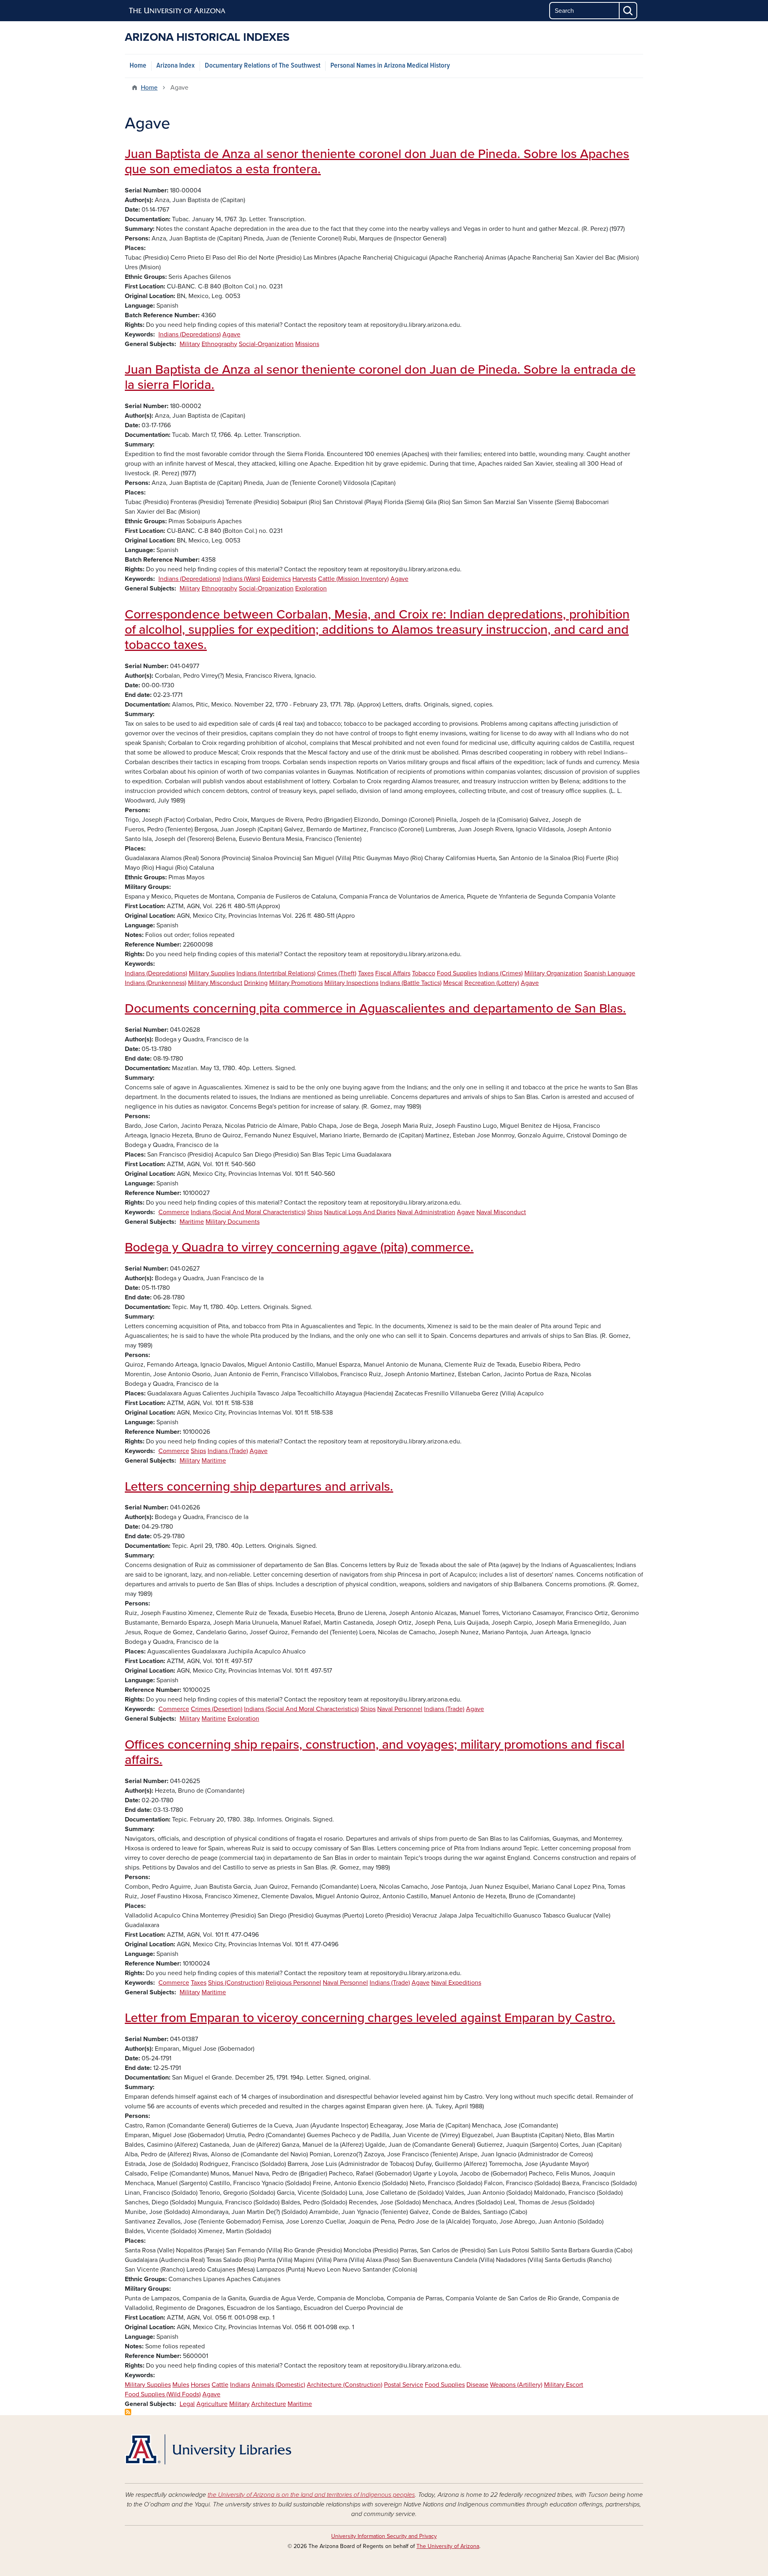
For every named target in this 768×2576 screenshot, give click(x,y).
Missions (307, 344)
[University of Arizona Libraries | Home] (208, 2449)
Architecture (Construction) (345, 2385)
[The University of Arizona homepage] (178, 11)
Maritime (192, 1222)
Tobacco (424, 973)
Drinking (256, 983)
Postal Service (404, 2385)
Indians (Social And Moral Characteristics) (248, 1212)
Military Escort (564, 2385)
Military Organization (553, 973)
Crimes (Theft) (337, 973)
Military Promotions (296, 983)
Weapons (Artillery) (516, 2385)
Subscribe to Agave (128, 2412)
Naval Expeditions (456, 1983)
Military (190, 344)
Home (138, 66)
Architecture (269, 2404)
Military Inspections (351, 983)
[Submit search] (628, 11)
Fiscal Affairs (393, 973)
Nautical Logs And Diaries (360, 1212)
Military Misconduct (215, 983)
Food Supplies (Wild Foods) (163, 2394)
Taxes (366, 973)
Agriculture (212, 2404)
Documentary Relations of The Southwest (263, 66)
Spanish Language (610, 973)
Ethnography (219, 344)
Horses (200, 2385)
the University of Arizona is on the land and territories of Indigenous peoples (311, 2495)
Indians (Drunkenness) (156, 983)
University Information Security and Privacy (384, 2536)
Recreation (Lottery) (492, 983)
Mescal (453, 983)
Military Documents (233, 1222)
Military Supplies (212, 973)
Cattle (220, 2385)
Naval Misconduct (501, 1212)
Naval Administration (426, 1212)
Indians (240, 2385)
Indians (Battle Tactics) (411, 983)
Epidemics (276, 579)
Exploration (311, 588)
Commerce (174, 1212)
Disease (477, 2385)
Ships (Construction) (236, 1983)
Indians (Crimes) (501, 973)
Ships (315, 1212)
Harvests (304, 579)
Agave (231, 334)
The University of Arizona (448, 2546)
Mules (181, 2385)
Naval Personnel (400, 1709)
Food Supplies (457, 973)
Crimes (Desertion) (217, 1709)
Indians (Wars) (241, 579)
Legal (187, 2404)
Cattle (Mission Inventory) (353, 579)
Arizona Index (176, 66)
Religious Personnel (293, 1983)
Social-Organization (266, 344)
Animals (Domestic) (278, 2385)
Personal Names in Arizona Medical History (390, 66)
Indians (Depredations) (190, 334)
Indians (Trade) (228, 1451)
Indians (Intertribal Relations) (276, 973)
